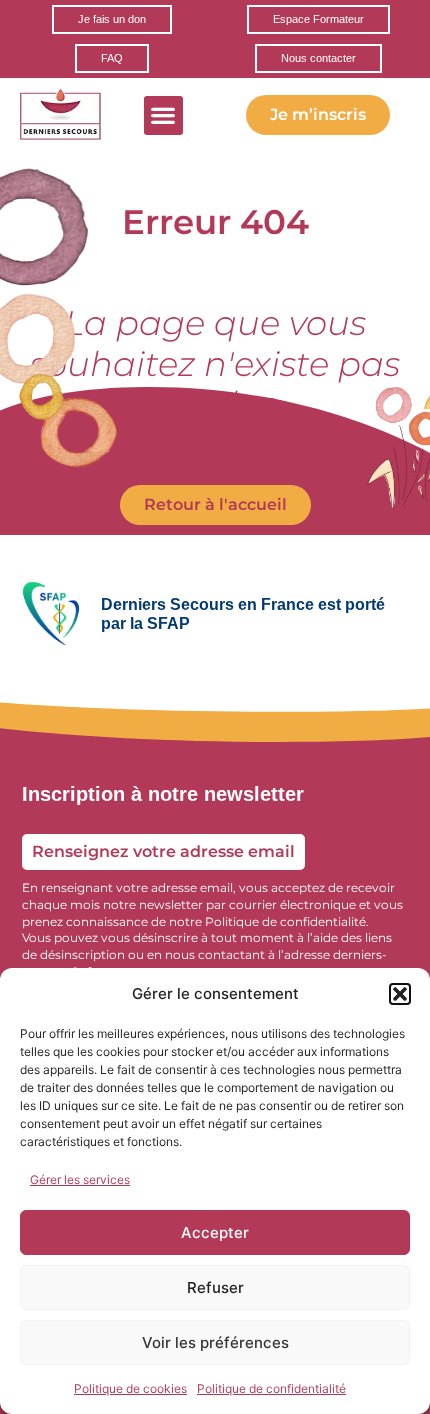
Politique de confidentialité (271, 1388)
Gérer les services (80, 1179)
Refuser (215, 1287)
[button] (400, 994)
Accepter (215, 1232)
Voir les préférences (215, 1342)
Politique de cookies (130, 1388)
